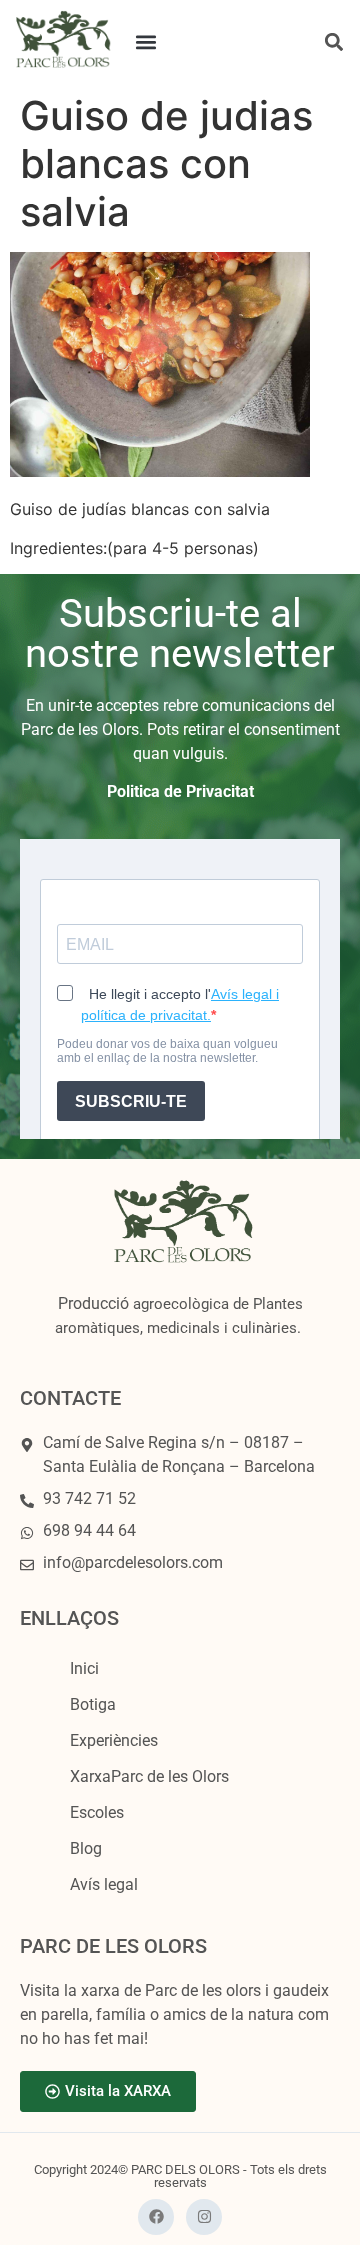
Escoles (97, 1812)
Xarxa (149, 1776)
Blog (86, 1848)
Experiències (114, 1740)
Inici (84, 1668)
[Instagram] (204, 2217)
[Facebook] (156, 2217)
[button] (146, 41)
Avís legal (104, 1884)
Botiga (93, 1704)
